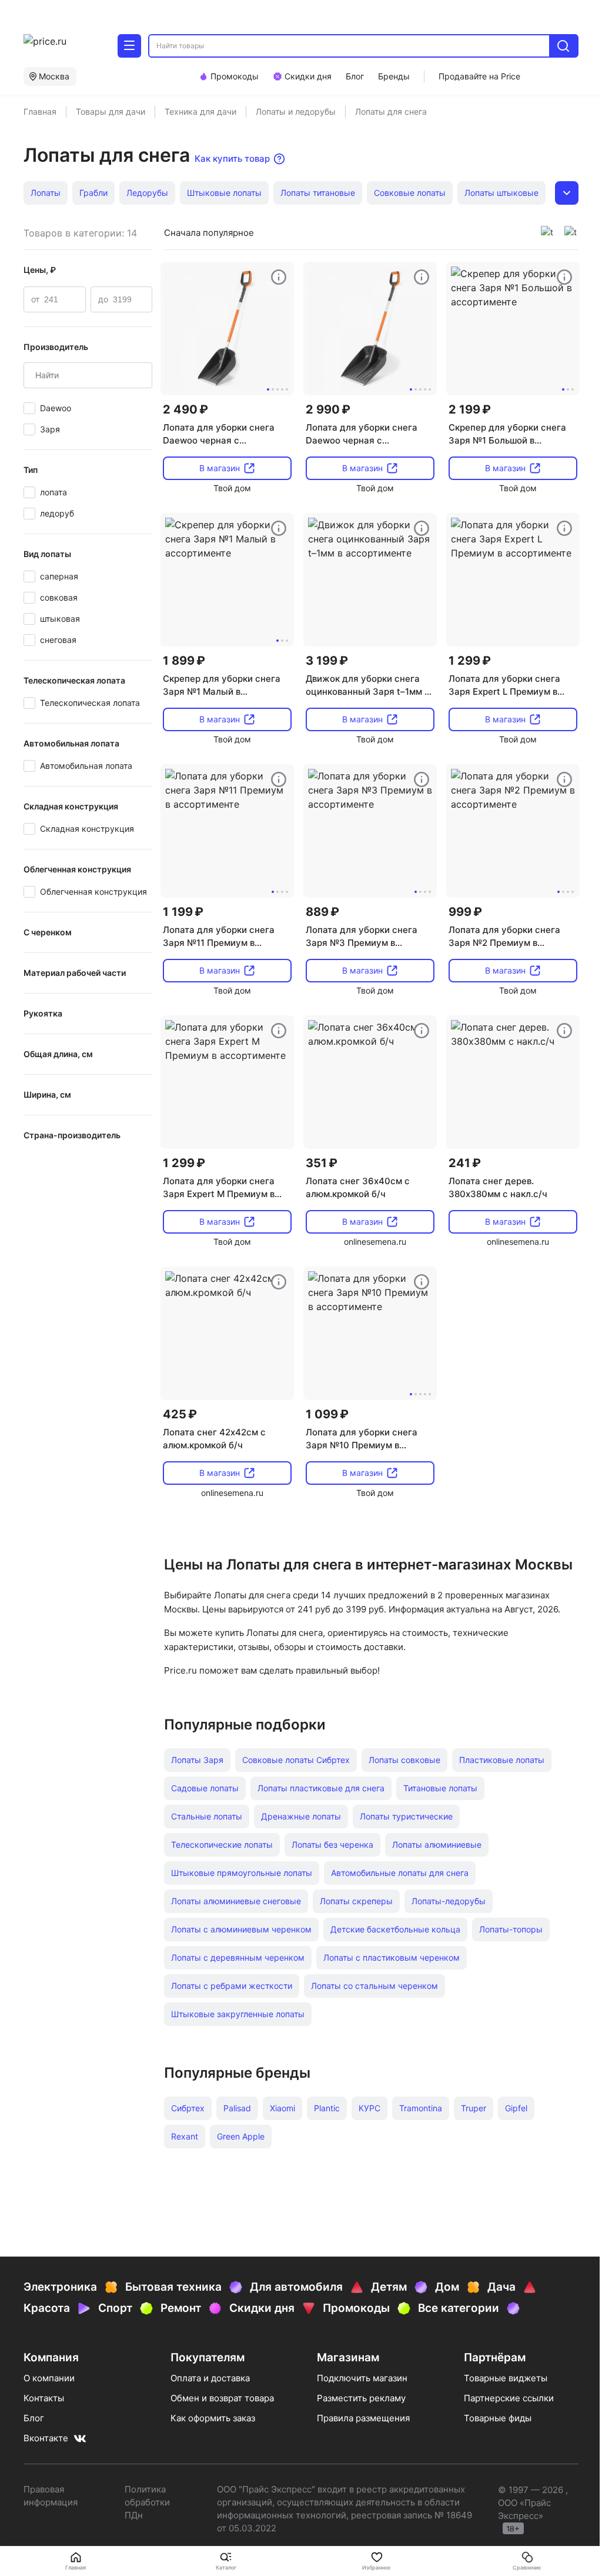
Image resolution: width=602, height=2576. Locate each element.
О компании (49, 2378)
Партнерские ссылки (509, 2398)
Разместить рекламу (361, 2398)
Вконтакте (46, 2438)
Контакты (44, 2398)
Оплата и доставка (210, 2378)
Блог (34, 2418)
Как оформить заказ (213, 2418)
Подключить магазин (362, 2378)
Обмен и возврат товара (222, 2398)
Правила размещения (363, 2418)
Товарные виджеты (506, 2378)
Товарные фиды (498, 2418)
